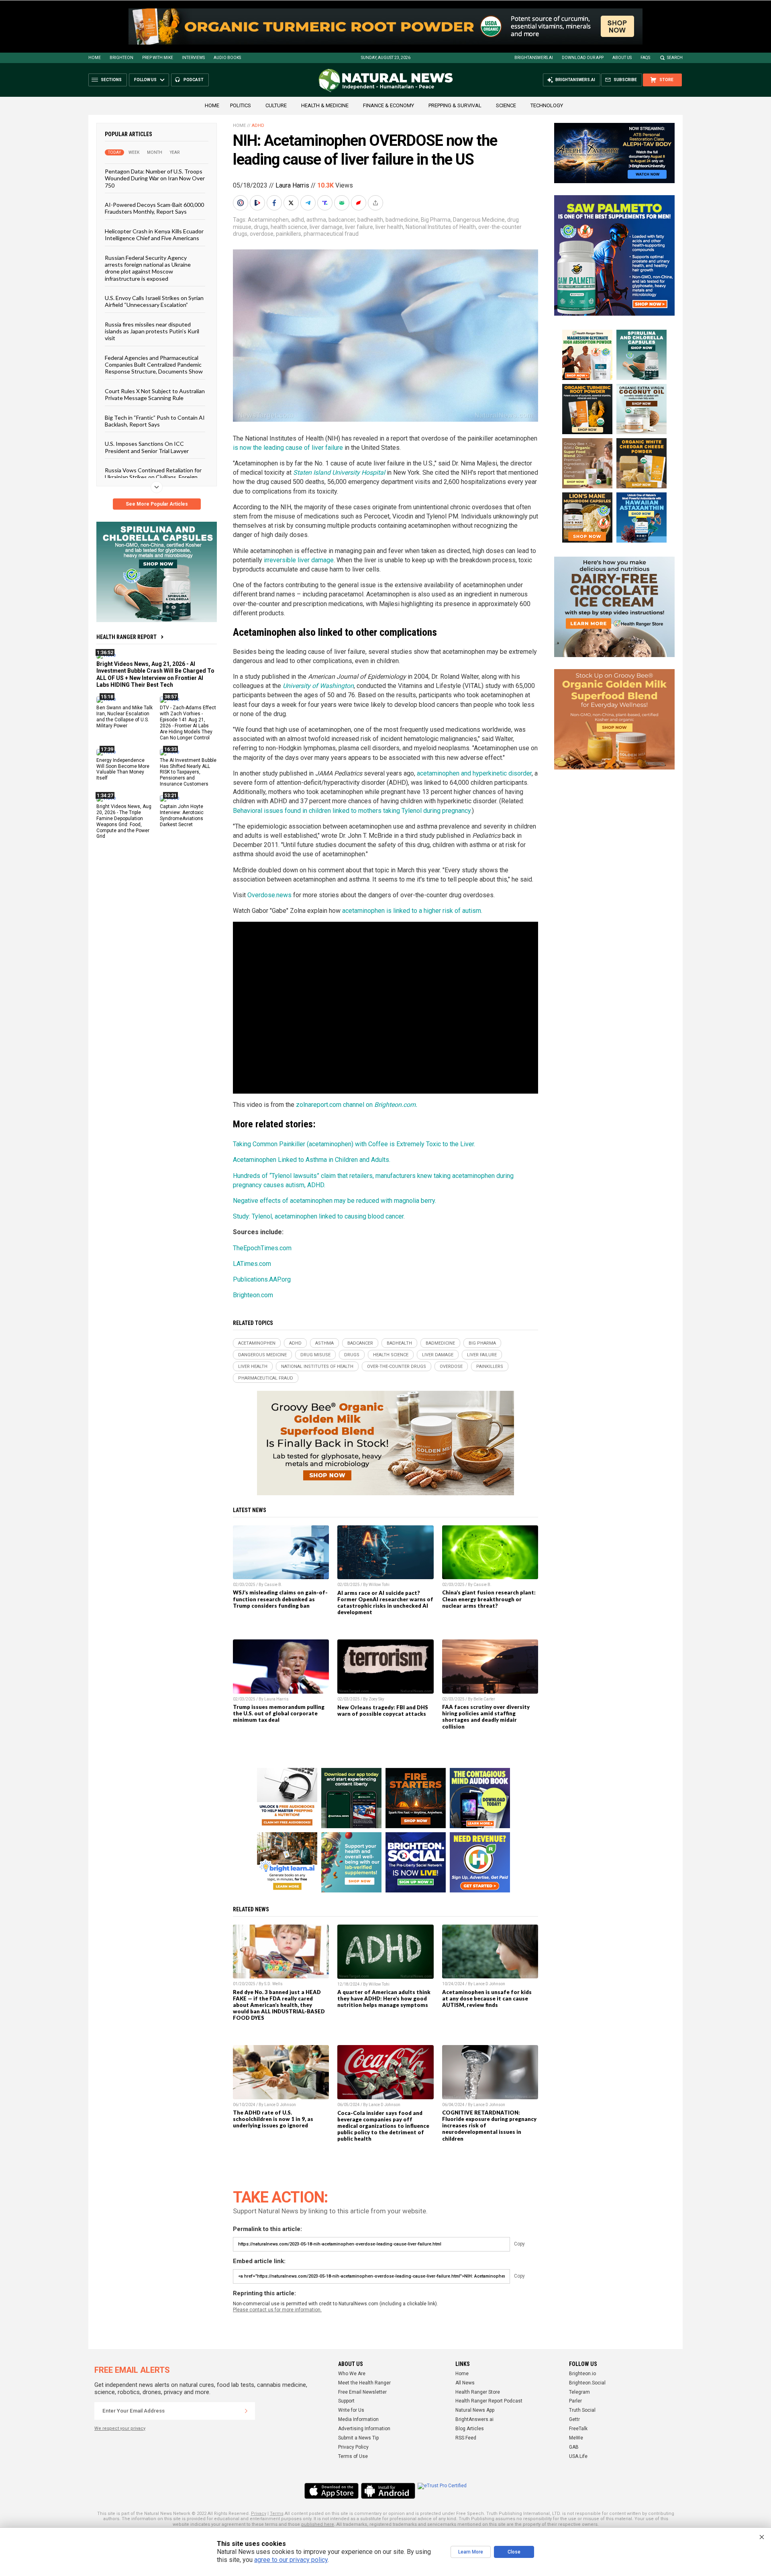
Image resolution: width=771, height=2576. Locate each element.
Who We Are (352, 2374)
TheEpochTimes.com (262, 1248)
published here (318, 2524)
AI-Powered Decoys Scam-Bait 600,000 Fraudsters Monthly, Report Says (154, 208)
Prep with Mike (158, 58)
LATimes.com (252, 1264)
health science (289, 227)
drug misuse (315, 1355)
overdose (262, 234)
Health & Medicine (325, 105)
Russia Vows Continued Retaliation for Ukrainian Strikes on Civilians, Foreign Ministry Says (153, 477)
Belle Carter (484, 1699)
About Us (622, 58)
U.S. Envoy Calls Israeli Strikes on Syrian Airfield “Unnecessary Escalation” (154, 301)
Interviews (193, 58)
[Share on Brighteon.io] (258, 203)
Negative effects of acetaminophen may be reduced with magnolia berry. (335, 1201)
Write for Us (351, 2410)
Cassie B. (273, 1585)
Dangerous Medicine (479, 220)
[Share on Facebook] (275, 203)
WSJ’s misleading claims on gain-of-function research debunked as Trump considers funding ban (280, 1599)
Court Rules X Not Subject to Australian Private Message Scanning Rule (155, 394)
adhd (298, 220)
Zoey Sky (376, 1699)
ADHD (258, 126)
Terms (277, 2514)
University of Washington (318, 686)
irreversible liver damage (299, 560)
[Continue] (246, 2411)
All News (465, 2383)
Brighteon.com (253, 1295)
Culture (276, 105)
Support (346, 2401)
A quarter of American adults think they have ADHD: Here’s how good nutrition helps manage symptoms (384, 1998)
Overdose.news (269, 895)
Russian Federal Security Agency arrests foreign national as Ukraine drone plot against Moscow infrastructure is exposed (148, 268)
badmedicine (402, 220)
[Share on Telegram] (309, 203)
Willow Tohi (379, 1585)
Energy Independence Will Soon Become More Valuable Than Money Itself (123, 769)
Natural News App (475, 2410)
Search (675, 58)
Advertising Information (364, 2429)
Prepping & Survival (455, 105)
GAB (574, 2447)
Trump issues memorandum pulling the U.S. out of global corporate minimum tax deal (279, 1713)
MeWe (576, 2438)
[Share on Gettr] (359, 203)
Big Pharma (436, 220)
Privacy (259, 2514)
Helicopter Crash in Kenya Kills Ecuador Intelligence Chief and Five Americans (154, 234)
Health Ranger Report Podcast (489, 2401)
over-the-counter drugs (397, 1367)
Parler (575, 2401)
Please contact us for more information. (277, 2310)
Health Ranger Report (126, 637)
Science (506, 105)
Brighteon (121, 58)
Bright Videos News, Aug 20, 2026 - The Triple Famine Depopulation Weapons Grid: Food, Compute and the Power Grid (124, 821)
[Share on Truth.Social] (326, 203)
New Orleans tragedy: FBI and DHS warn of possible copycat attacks (383, 1711)
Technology (547, 105)
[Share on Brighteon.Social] (241, 203)
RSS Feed (466, 2438)
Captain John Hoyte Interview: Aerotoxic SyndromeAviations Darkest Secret (182, 815)
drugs (261, 227)
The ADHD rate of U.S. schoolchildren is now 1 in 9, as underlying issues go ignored (273, 2119)
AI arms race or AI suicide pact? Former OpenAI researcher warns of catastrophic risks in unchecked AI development (385, 1602)
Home (95, 58)
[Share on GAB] (343, 203)
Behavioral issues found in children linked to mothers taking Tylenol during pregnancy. (352, 811)
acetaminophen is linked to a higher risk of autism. (412, 911)
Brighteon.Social (587, 2383)
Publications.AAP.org (262, 1279)
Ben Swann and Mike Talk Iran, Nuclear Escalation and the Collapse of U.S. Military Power (124, 717)
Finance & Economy (389, 105)
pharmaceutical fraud (331, 234)
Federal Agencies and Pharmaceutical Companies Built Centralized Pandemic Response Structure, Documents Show (154, 364)
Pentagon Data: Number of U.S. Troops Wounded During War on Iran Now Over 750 (155, 178)
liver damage (326, 227)
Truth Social (582, 2410)
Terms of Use (353, 2456)
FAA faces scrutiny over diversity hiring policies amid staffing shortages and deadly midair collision (486, 1717)
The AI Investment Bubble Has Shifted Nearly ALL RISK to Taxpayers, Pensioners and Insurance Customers (188, 772)
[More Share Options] (376, 203)
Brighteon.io (582, 2374)
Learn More (471, 2552)
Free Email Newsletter (362, 2392)
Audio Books (227, 58)
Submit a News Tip (358, 2438)
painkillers (289, 234)
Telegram (579, 2392)
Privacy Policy (353, 2447)
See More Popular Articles (157, 504)
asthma (316, 220)
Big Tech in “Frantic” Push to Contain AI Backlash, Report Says (155, 420)
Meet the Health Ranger (364, 2383)
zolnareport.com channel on (357, 1105)
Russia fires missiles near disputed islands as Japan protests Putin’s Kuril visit (152, 331)
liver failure (359, 227)
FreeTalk (578, 2429)
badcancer (342, 220)
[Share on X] (292, 203)
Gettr (574, 2419)
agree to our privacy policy (291, 2560)
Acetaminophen (268, 220)
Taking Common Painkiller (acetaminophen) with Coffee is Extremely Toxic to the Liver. (354, 1144)
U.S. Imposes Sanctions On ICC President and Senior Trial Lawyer (147, 447)
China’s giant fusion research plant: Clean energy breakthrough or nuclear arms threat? (489, 1599)
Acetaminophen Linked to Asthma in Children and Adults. (312, 1160)
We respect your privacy (120, 2428)
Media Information (358, 2419)
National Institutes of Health (441, 227)
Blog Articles (470, 2429)
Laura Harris (292, 185)
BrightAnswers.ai (534, 58)
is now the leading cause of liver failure (288, 448)
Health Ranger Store (478, 2392)
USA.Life (578, 2456)
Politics (241, 105)
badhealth (370, 220)
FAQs (645, 58)
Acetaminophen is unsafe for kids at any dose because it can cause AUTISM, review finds (487, 1998)
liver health (389, 227)
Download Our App (583, 58)
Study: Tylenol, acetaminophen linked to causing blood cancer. (319, 1216)
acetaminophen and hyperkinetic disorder (474, 773)
